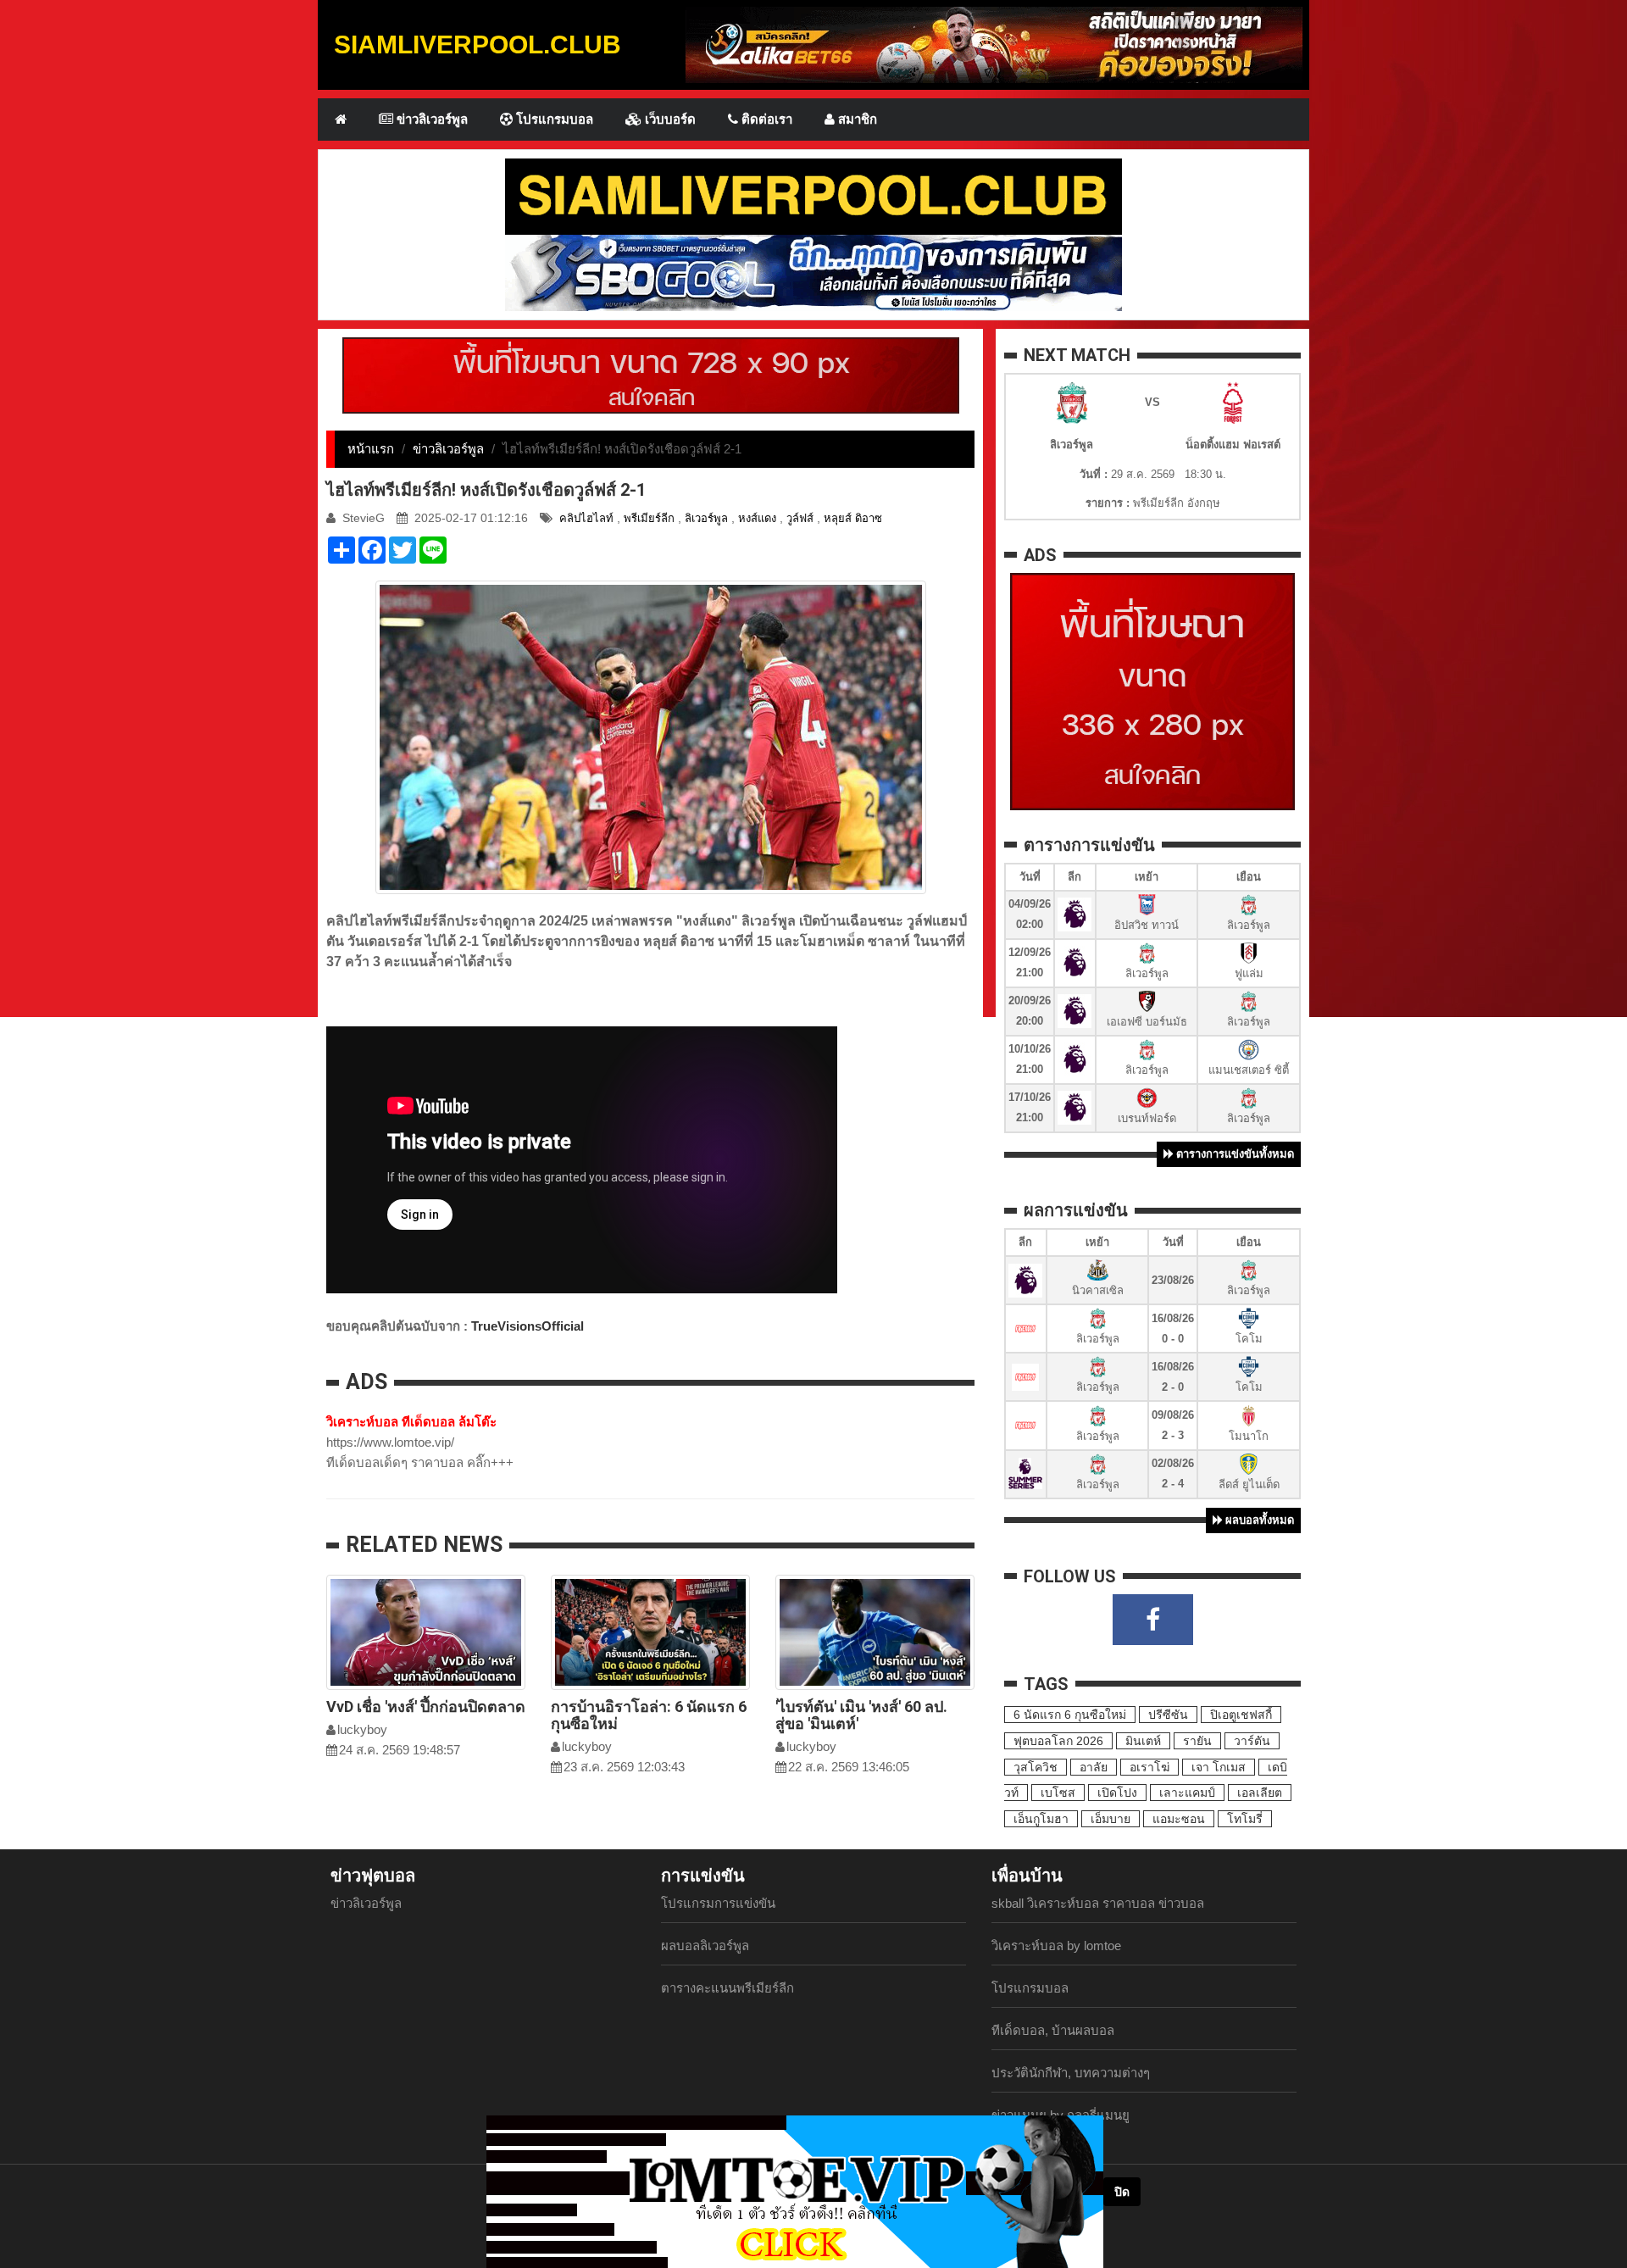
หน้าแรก (371, 449)
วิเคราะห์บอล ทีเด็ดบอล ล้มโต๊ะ (411, 1422)
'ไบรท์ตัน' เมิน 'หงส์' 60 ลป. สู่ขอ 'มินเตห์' (861, 1715)
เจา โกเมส (1219, 1767)
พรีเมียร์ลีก (649, 518)
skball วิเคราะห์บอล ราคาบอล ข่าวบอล (1098, 1903)
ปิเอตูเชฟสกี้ (1241, 1715)
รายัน (1197, 1741)
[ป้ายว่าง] (651, 374)
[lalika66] (994, 44)
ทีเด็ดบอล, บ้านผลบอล (1053, 2030)
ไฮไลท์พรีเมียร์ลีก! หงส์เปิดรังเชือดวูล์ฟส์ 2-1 (486, 490)
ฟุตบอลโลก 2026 (1058, 1741)
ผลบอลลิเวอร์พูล (705, 1946)
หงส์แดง (757, 518)
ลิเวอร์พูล (706, 518)
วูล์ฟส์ (800, 518)
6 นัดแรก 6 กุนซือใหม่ (1070, 1715)
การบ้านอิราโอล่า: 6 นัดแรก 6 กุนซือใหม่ (649, 1715)
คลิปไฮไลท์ (586, 518)
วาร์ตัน (1252, 1741)
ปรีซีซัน (1168, 1715)
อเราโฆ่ (1149, 1767)
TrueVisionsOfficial (528, 1326)
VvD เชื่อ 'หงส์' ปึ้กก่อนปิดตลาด (426, 1707)
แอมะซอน (1179, 1819)
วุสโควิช (1036, 1767)
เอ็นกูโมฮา (1041, 1819)
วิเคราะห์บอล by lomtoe (1056, 1946)
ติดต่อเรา (765, 119)
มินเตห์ (1143, 1741)
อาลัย (1094, 1767)
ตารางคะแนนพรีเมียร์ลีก (727, 1988)
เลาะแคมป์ (1187, 1793)
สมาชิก (856, 119)
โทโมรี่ (1245, 1819)
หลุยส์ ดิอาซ (853, 518)
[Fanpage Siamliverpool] (1153, 1620)
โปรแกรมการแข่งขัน (718, 1903)
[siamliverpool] (813, 195)
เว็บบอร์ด (669, 119)
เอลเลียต (1260, 1793)
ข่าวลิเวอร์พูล (430, 119)
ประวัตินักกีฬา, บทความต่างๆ (1071, 2073)
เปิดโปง (1117, 1793)
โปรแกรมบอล (553, 119)
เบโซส (1058, 1793)
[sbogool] (813, 272)
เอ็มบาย (1111, 1819)
